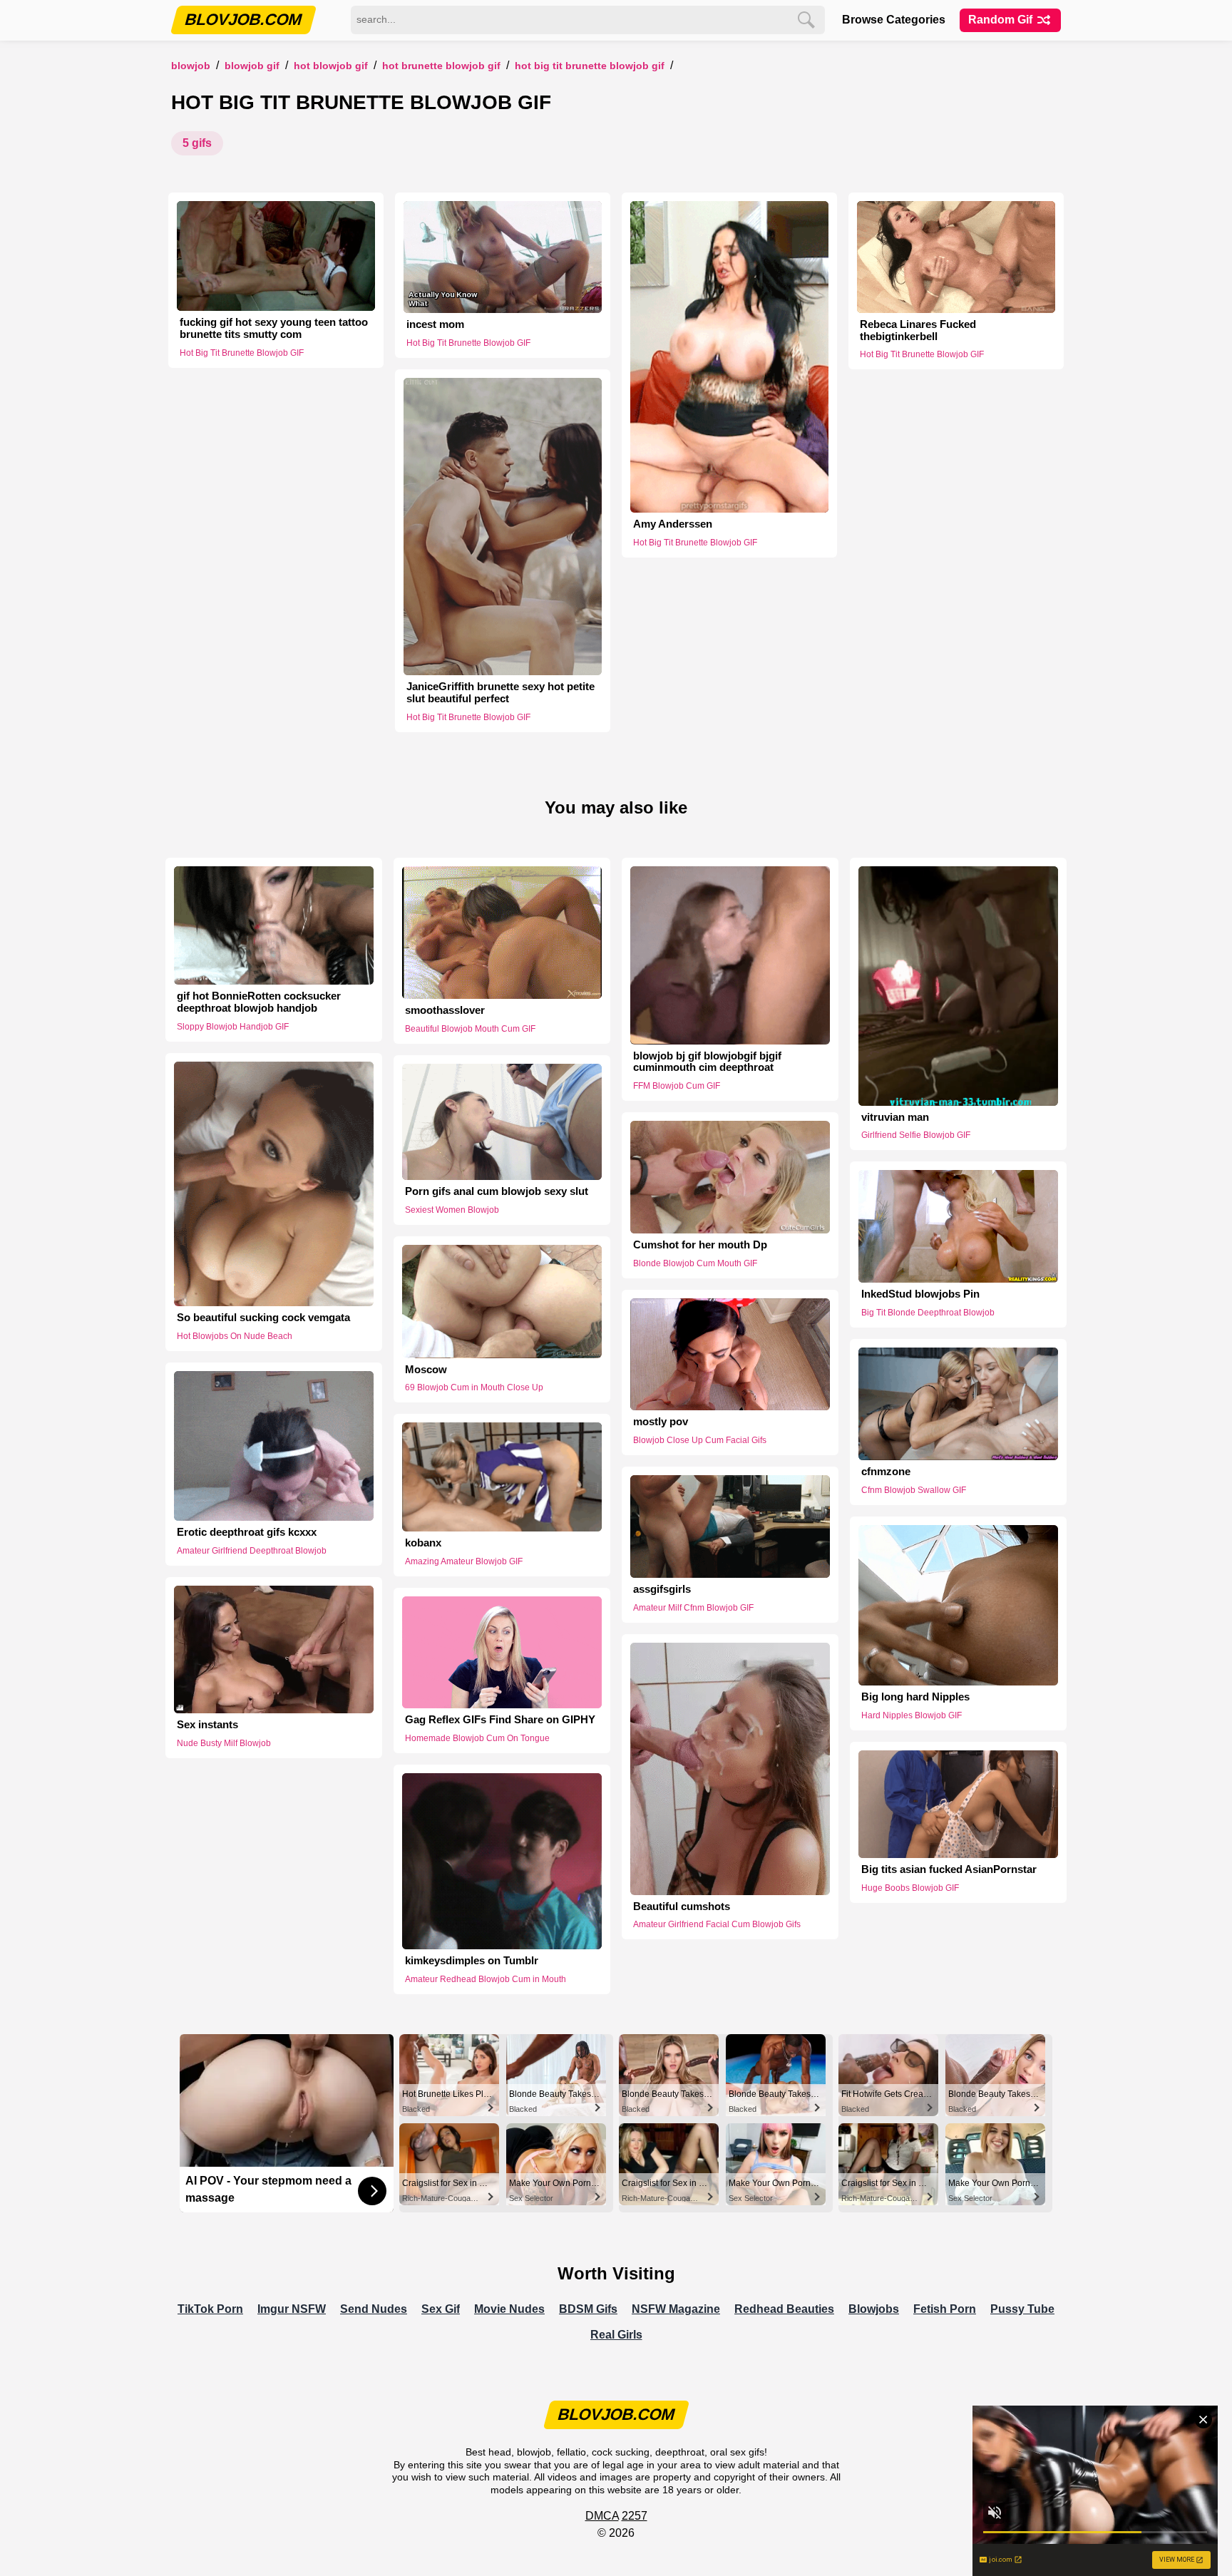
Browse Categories (894, 20)
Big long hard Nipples (915, 1697)
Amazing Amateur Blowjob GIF (464, 1561)
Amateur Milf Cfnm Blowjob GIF (693, 1608)
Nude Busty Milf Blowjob (224, 1743)
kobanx (423, 1543)
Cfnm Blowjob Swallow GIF (914, 1490)
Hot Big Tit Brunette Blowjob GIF (590, 66)
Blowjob (191, 66)
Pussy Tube (1022, 2309)
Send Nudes (374, 2309)
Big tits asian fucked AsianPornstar (949, 1869)
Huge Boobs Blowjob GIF (910, 1888)
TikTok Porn (210, 2309)
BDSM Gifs (588, 2309)
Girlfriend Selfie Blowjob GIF (916, 1135)
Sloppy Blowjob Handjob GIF (233, 1027)
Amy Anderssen (673, 524)
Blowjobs (874, 2309)
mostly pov (661, 1422)
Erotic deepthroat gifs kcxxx (247, 1532)
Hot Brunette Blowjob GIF (441, 66)
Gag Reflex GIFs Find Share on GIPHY (500, 1720)
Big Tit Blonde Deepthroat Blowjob (928, 1313)
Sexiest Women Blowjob (452, 1210)
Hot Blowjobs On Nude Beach (235, 1336)
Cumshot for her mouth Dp (700, 1245)
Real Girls (616, 2335)
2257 (635, 2516)
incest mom (435, 324)
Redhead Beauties (784, 2309)
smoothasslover (445, 1010)
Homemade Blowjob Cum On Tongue (477, 1738)
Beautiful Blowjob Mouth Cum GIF (470, 1029)
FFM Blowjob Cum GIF (677, 1086)
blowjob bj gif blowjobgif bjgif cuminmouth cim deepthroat (707, 1062)
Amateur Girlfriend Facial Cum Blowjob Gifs (717, 1924)
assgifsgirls (662, 1589)
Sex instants (207, 1725)
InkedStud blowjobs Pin (920, 1294)
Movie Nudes (509, 2309)
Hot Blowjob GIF (331, 66)
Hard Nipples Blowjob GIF (912, 1715)
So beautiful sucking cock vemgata (263, 1318)
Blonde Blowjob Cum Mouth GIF (695, 1263)
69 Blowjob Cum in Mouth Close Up (474, 1387)
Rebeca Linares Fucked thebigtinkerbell (918, 330)
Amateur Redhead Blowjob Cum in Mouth (486, 1979)
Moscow (426, 1370)
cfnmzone (886, 1472)
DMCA (602, 2516)
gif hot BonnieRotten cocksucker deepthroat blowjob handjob (259, 1002)
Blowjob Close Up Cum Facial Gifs (700, 1440)
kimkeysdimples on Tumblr (472, 1961)
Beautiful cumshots (682, 1907)
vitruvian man (895, 1117)
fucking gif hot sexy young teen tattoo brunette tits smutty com (274, 328)
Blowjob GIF (252, 66)
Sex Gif (441, 2309)
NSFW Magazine (676, 2309)
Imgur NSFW (292, 2309)
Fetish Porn (945, 2309)
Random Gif (1002, 20)
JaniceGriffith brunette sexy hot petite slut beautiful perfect (500, 693)
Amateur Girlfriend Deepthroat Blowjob (252, 1551)
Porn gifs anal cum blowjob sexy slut (497, 1191)
